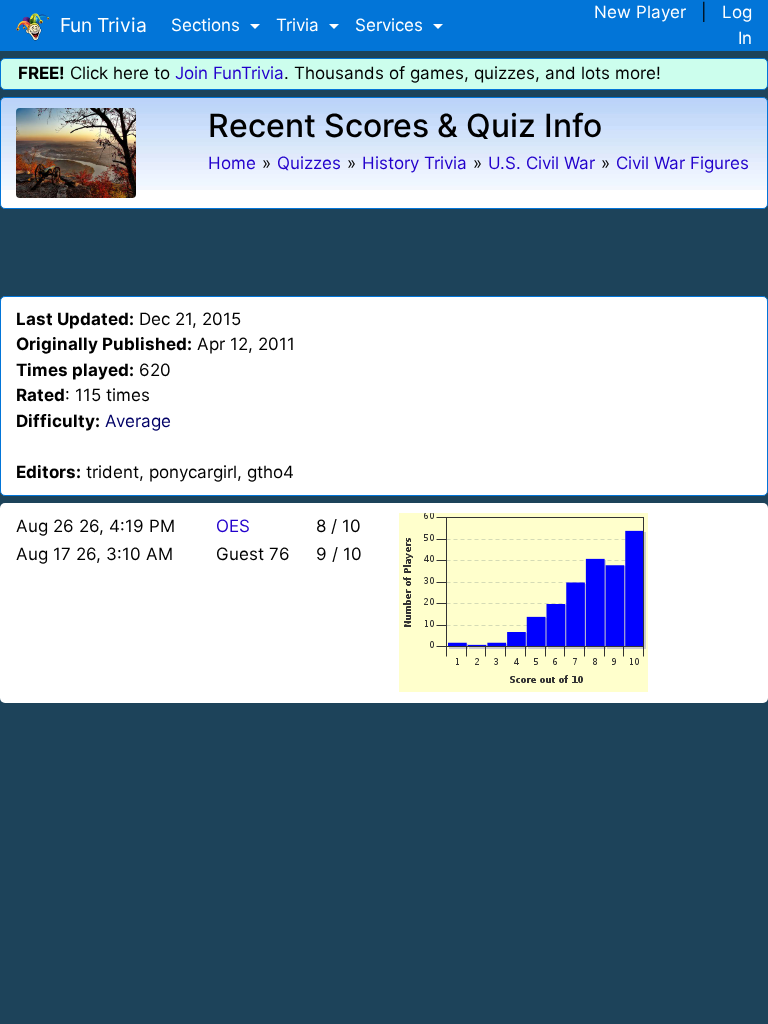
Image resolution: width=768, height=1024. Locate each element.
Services (391, 25)
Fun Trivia (98, 25)
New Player (640, 12)
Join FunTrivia (229, 73)
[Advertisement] (384, 249)
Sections (208, 25)
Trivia (300, 25)
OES (233, 526)
